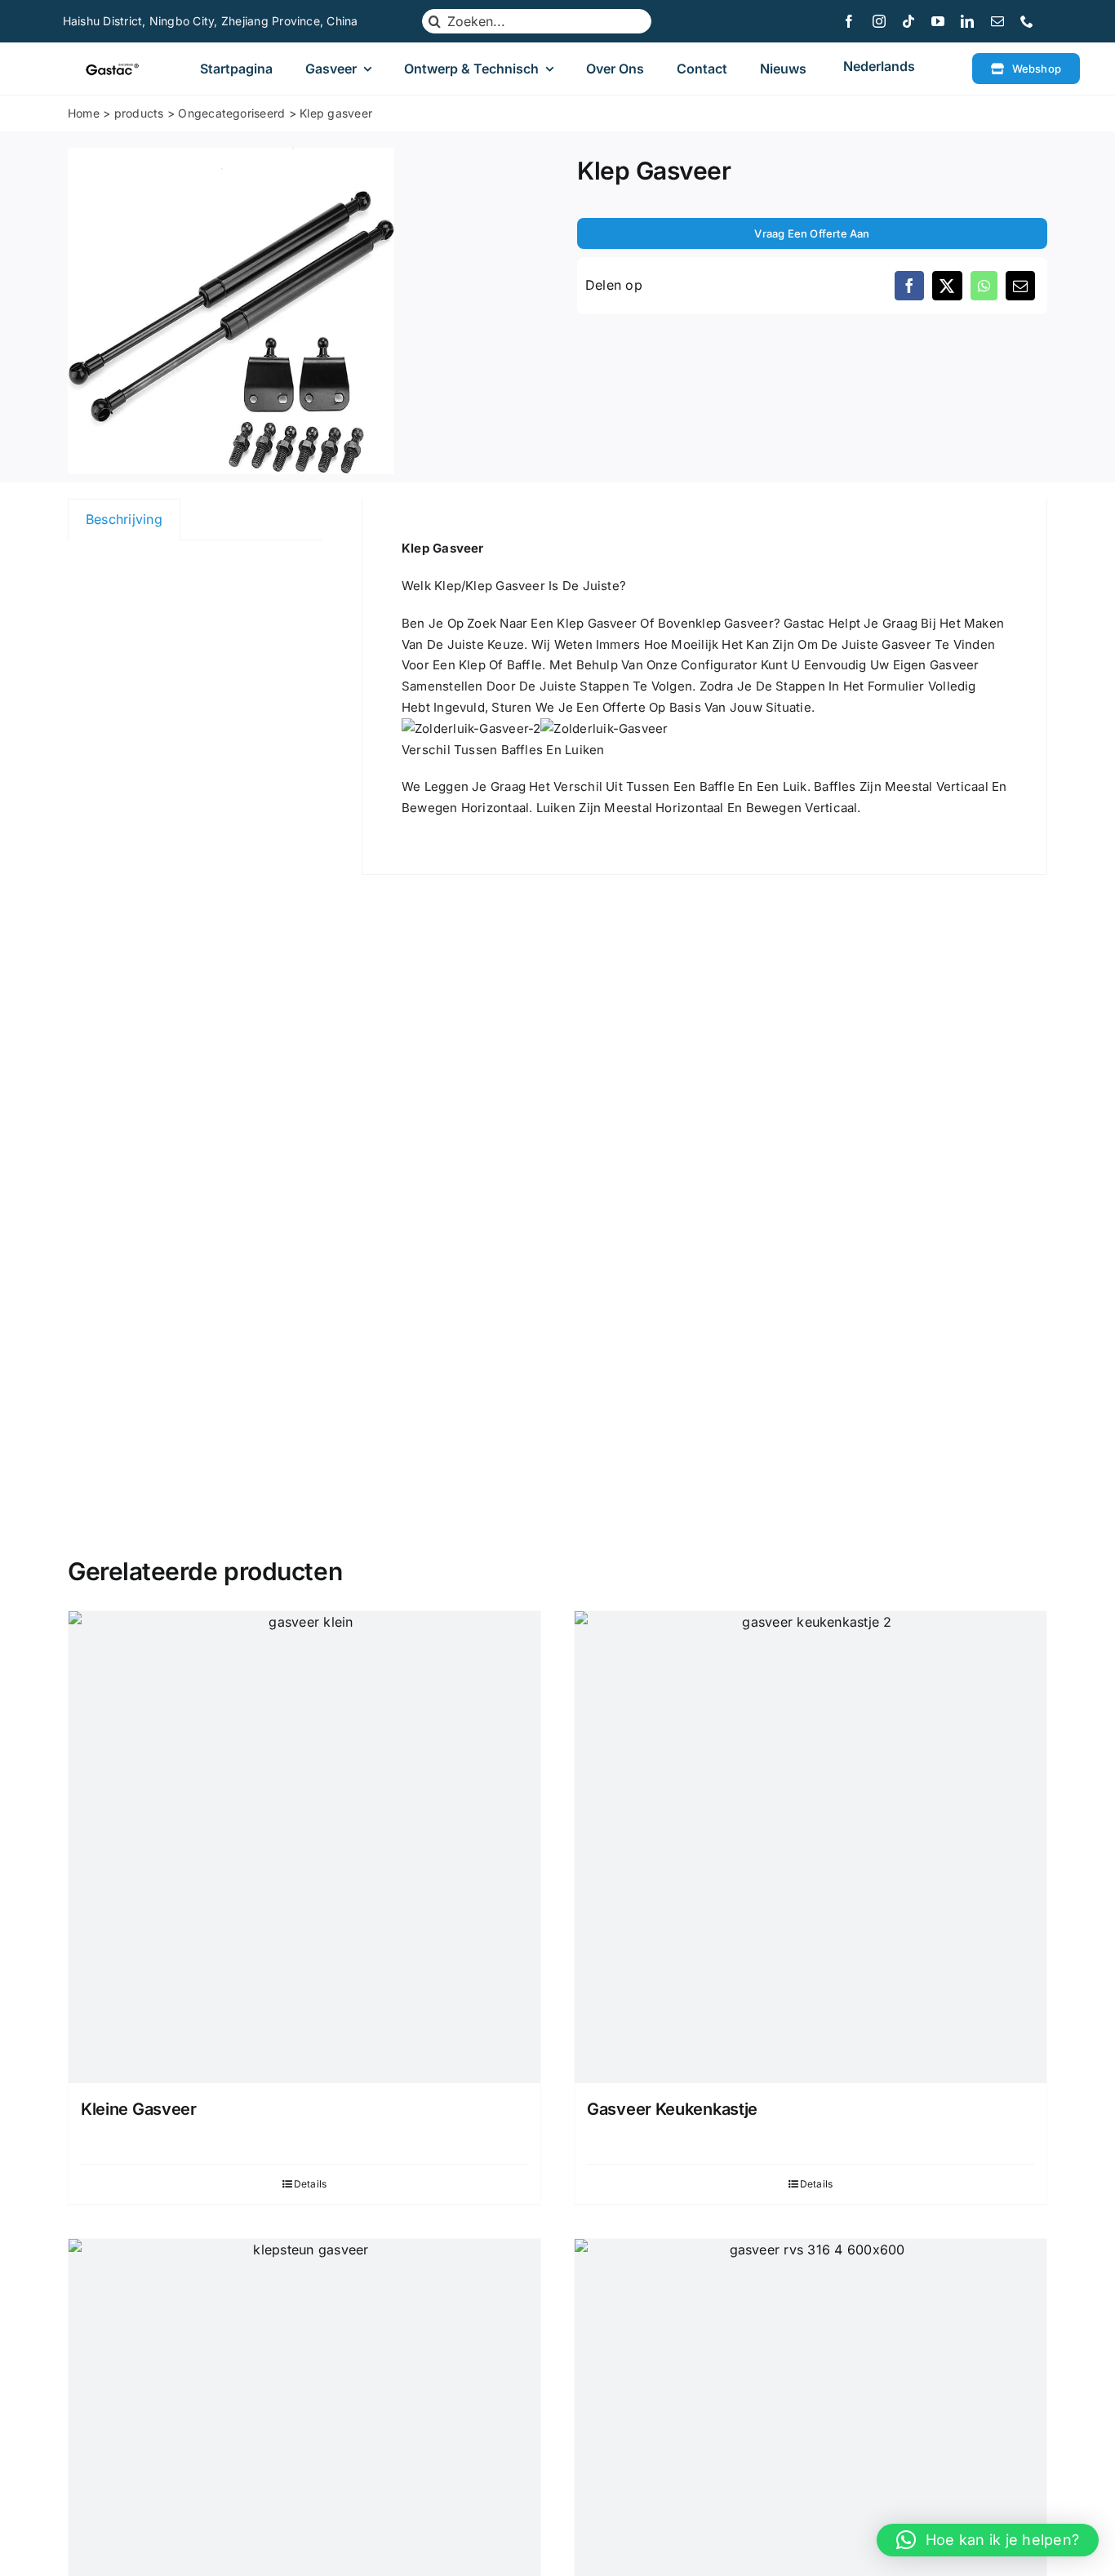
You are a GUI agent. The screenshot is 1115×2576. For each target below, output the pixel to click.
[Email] (1020, 286)
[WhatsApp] (984, 286)
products (139, 113)
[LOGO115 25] (112, 69)
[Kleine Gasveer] (304, 1847)
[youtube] (938, 21)
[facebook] (849, 21)
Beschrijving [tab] (124, 519)
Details (311, 2184)
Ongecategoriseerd (231, 113)
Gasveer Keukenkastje (672, 2109)
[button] (988, 2540)
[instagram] (879, 21)
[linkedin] (967, 21)
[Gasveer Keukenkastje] (811, 1847)
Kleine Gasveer (139, 2109)
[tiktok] (908, 21)
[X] (947, 286)
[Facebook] (909, 286)
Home (84, 113)
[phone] (1027, 21)
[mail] (997, 21)
